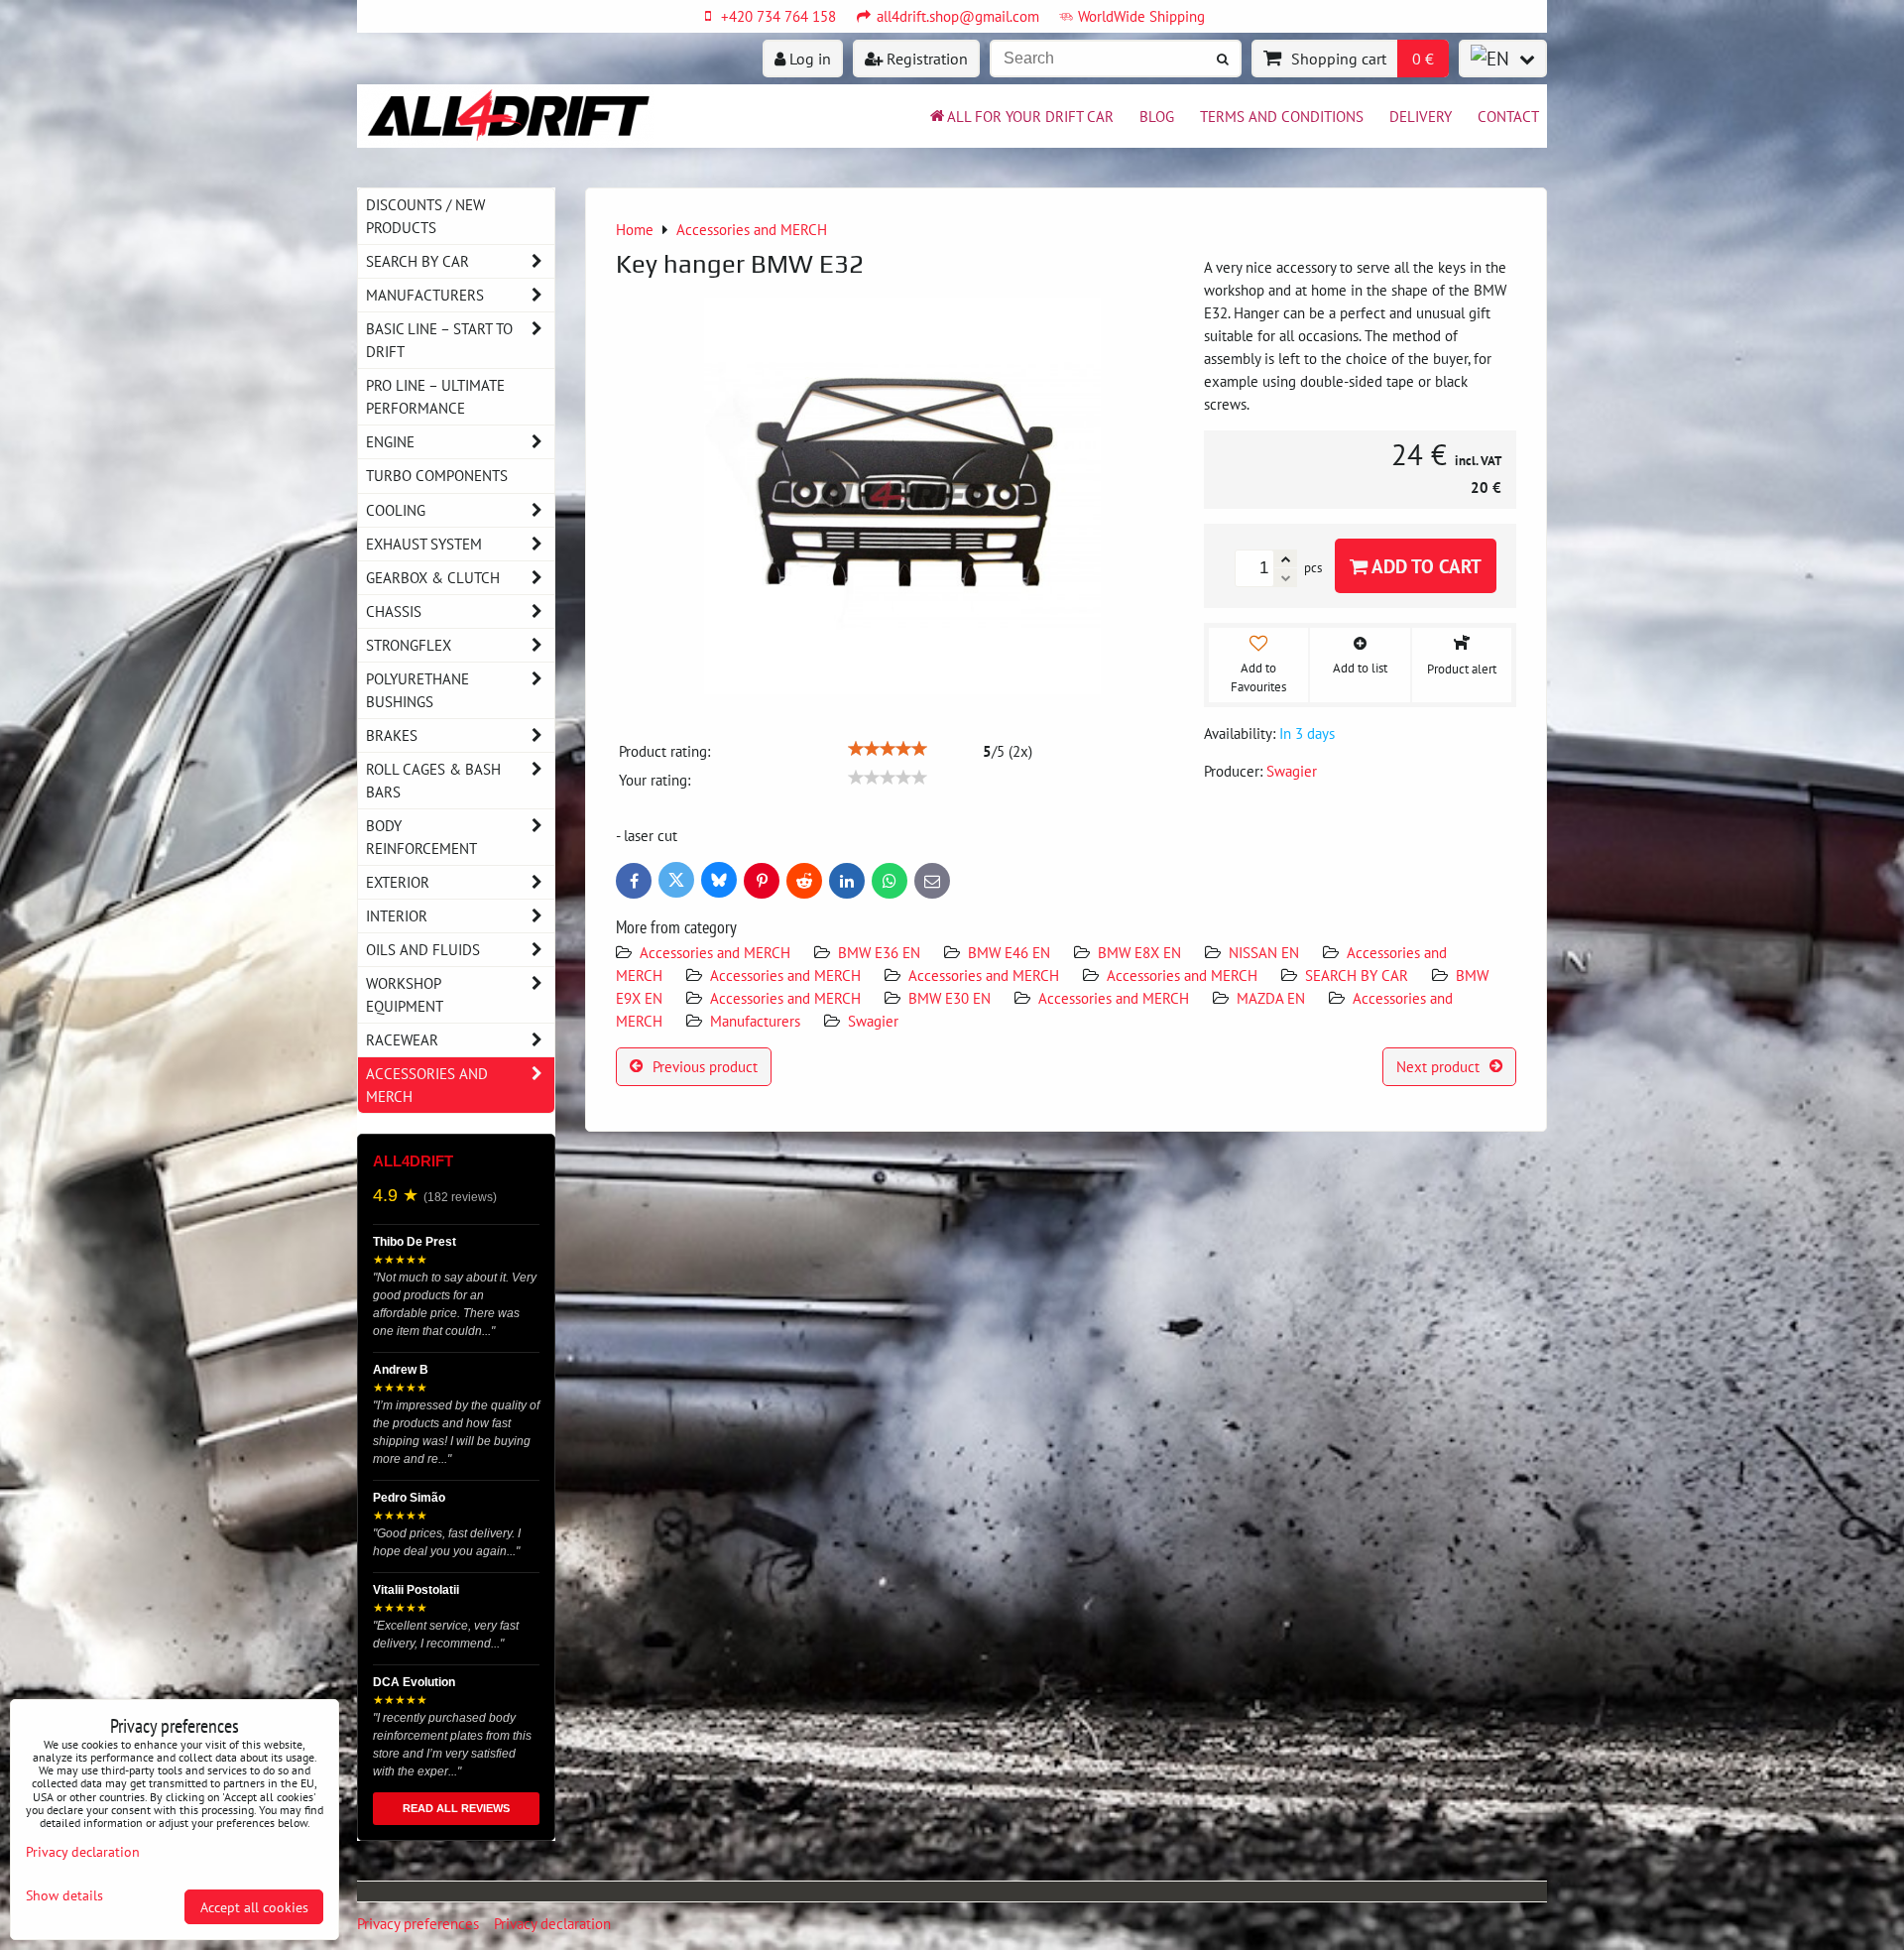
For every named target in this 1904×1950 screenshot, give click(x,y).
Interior (397, 915)
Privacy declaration (552, 1923)
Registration (925, 59)
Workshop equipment (405, 994)
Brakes (392, 735)
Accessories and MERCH (715, 952)
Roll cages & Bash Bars (433, 780)
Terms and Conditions (1282, 116)
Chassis (394, 611)
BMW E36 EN (879, 952)
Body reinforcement (421, 837)
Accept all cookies (254, 1907)
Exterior (398, 882)
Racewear (402, 1039)
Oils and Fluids (423, 949)
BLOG (1157, 116)
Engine (390, 441)
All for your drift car (1030, 116)
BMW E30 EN (950, 998)
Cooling (396, 510)
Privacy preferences (418, 1923)
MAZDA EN (1271, 998)
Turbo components (437, 475)
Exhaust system (424, 544)
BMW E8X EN (1139, 952)
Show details (64, 1895)
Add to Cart (1425, 566)
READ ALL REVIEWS (456, 1808)
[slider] (888, 749)
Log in (808, 59)
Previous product (705, 1066)
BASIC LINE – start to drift (439, 340)
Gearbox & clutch (433, 577)
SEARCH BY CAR (1357, 975)
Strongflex (409, 645)
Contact (1508, 116)
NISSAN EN (1264, 952)
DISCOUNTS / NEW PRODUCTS (425, 216)
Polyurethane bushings (417, 690)
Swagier (873, 1021)
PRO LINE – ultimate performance (435, 396)
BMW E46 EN (1009, 952)
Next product (1438, 1066)
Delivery (1421, 116)
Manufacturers (755, 1021)
